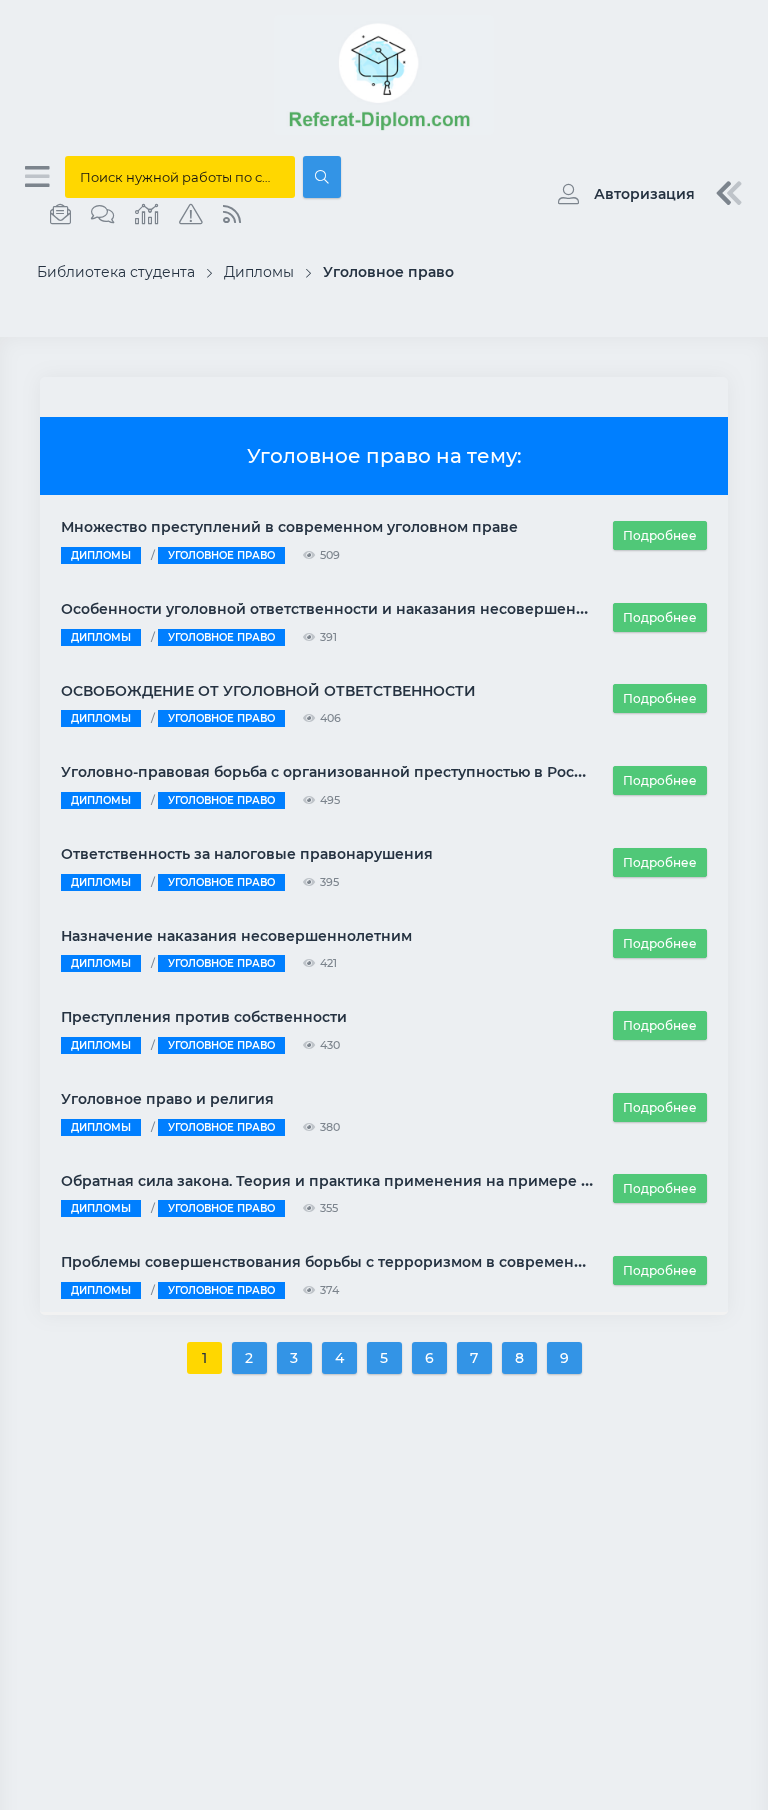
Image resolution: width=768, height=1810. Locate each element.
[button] (621, 194)
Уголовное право (221, 555)
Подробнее (660, 535)
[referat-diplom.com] (384, 130)
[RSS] (232, 215)
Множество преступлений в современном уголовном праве (289, 527)
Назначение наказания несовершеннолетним (236, 936)
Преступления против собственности (204, 1017)
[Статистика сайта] (147, 215)
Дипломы (101, 555)
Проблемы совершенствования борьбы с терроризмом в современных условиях (369, 1262)
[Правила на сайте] (191, 215)
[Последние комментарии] (103, 215)
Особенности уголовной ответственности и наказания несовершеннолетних (354, 609)
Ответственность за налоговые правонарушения (247, 854)
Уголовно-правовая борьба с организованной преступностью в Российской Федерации (396, 772)
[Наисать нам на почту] (60, 215)
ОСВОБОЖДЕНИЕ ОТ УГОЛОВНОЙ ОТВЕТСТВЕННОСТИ (268, 691)
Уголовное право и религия (167, 1099)
